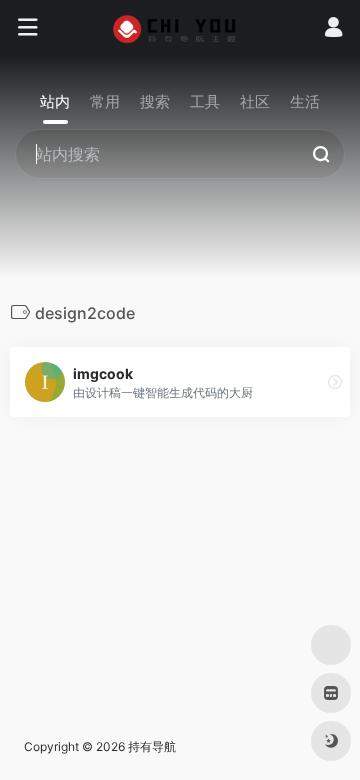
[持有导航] (180, 28)
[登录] (333, 29)
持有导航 (152, 746)
